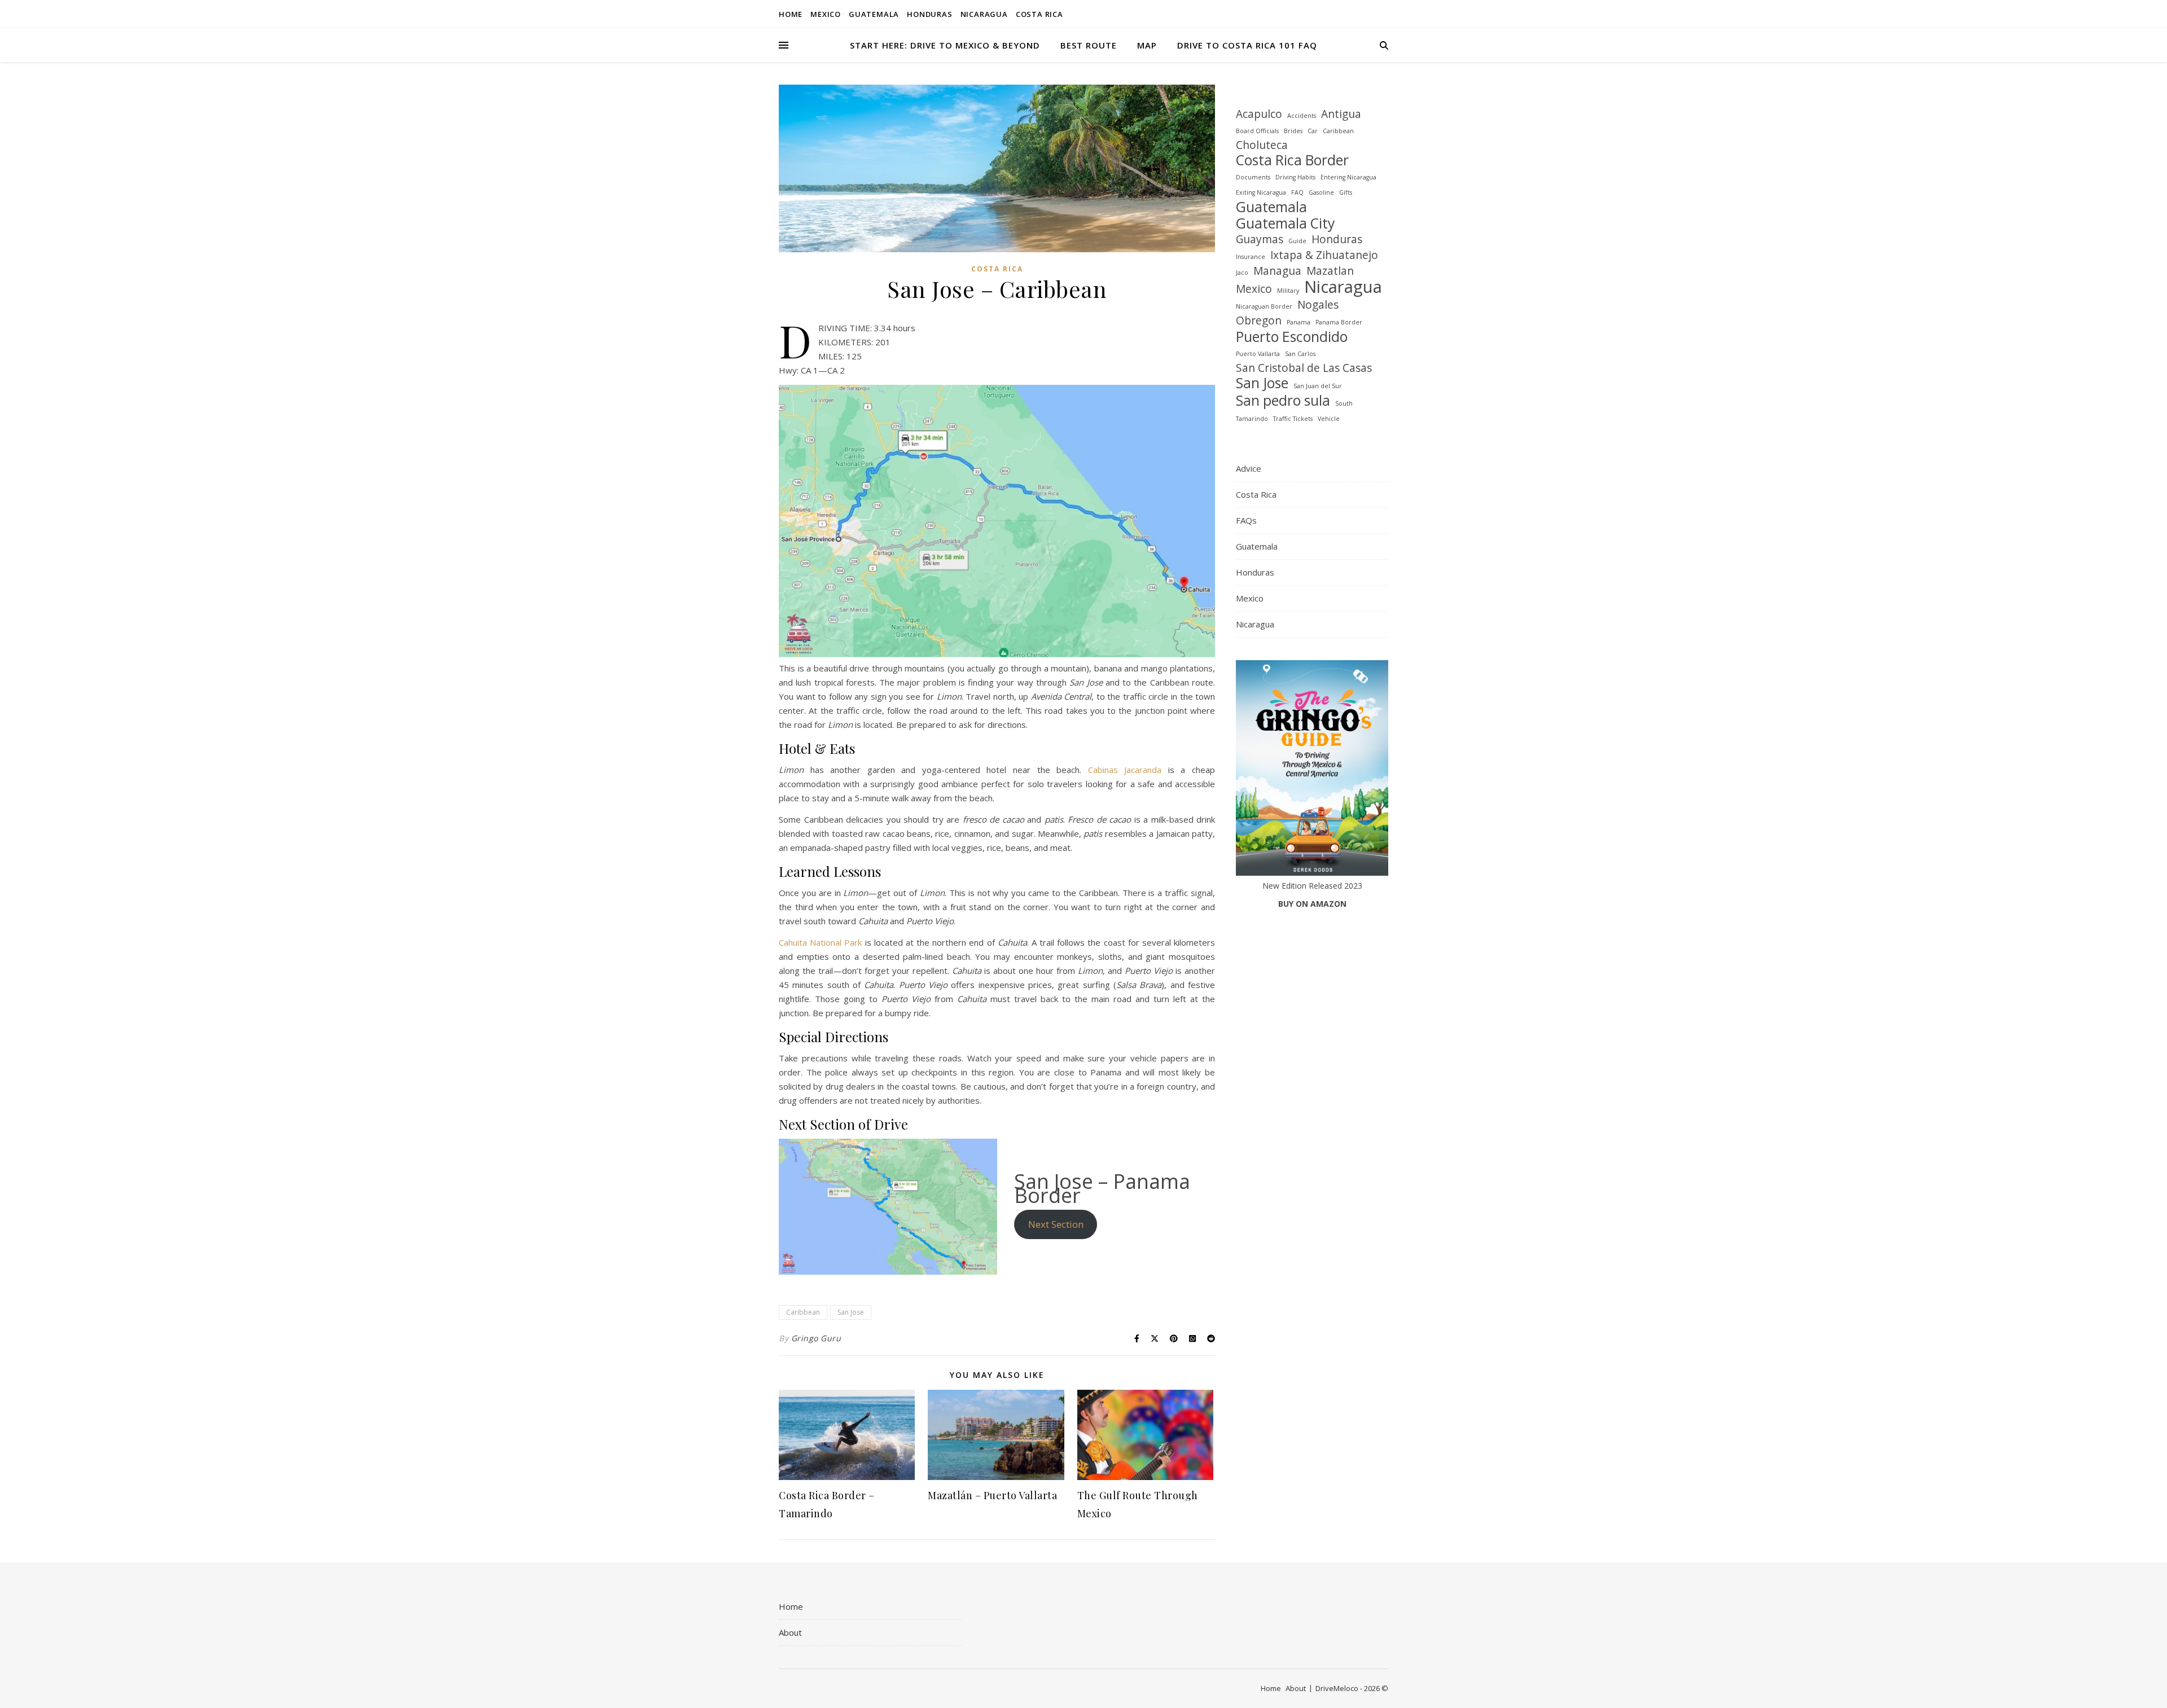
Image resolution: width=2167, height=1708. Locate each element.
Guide (1297, 241)
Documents (1253, 177)
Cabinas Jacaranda (1125, 770)
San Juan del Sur (1318, 386)
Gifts (1346, 192)
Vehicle (1329, 419)
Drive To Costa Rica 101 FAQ (1247, 45)
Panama (1299, 322)
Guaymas (1260, 240)
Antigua (1341, 114)
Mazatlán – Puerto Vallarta (992, 1495)
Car (1313, 131)
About (790, 1632)
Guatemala (874, 14)
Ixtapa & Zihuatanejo (1324, 255)
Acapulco (1259, 114)
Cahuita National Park (820, 942)
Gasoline (1321, 192)
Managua (1277, 271)
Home (791, 14)
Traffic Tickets (1293, 419)
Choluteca (1262, 145)
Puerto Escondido (1292, 337)
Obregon (1259, 321)
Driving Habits (1295, 177)
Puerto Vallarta (1258, 354)
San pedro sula (1283, 400)
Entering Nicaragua (1348, 177)
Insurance (1251, 257)
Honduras (929, 14)
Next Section (1056, 1224)
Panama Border (1339, 322)
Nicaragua (984, 14)
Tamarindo (1252, 419)
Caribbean (803, 1312)
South (1344, 403)
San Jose (851, 1312)
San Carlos (1300, 354)
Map (1147, 45)
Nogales (1318, 305)
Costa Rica (1039, 14)
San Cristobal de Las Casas (1304, 368)
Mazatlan (1330, 271)
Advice (1249, 468)
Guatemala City (1285, 223)
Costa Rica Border (1292, 160)
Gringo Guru (816, 1338)
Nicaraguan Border (1264, 306)
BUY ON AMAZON (1312, 904)
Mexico (826, 14)
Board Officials (1257, 131)
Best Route (1089, 45)
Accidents (1302, 116)
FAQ (1297, 192)
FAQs (1246, 520)
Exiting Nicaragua (1261, 192)
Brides (1293, 131)
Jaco (1242, 273)
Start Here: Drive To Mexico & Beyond (945, 45)
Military (1288, 291)
